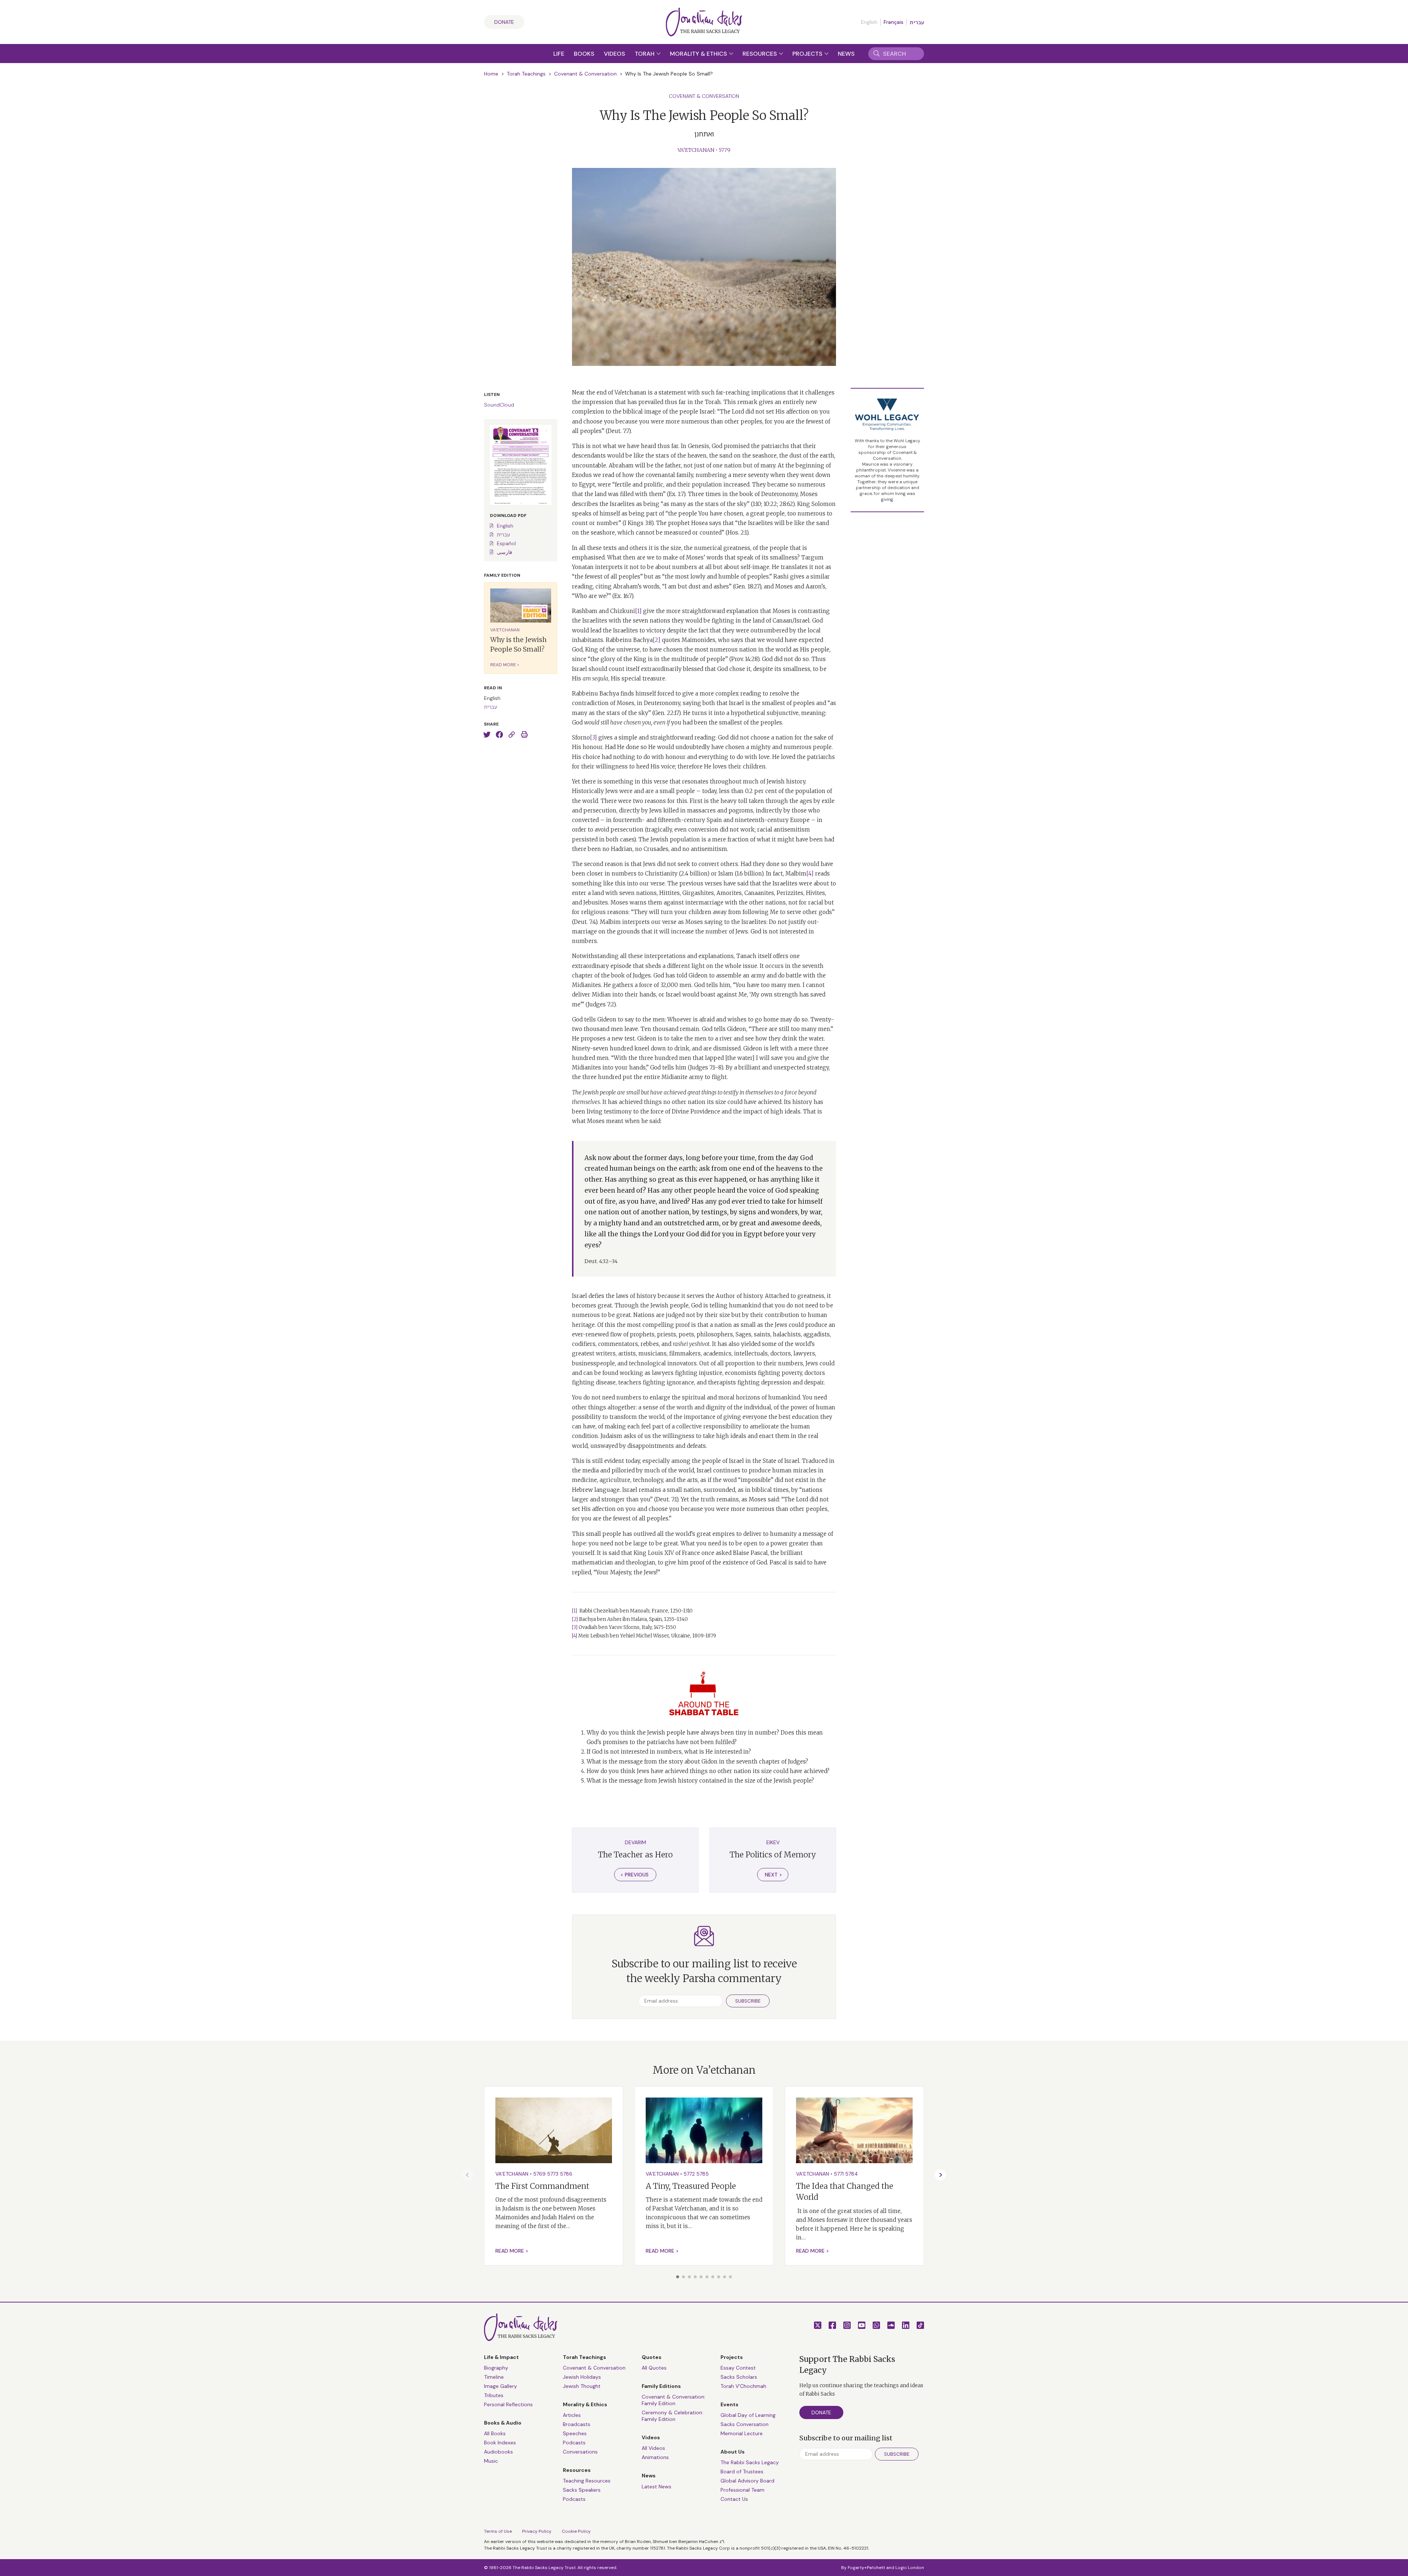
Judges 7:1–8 (706, 1067)
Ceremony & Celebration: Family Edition (672, 2416)
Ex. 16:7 (623, 596)
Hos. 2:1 (737, 533)
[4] (810, 874)
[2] (657, 640)
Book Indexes (500, 2443)
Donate (504, 22)
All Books (495, 2433)
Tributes (494, 2395)
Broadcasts (577, 2424)
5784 (852, 2174)
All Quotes (654, 2368)
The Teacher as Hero (635, 1855)
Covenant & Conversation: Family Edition (674, 2400)
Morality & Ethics (699, 54)
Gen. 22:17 (666, 713)
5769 (539, 2174)
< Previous (635, 1875)
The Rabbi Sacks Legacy (750, 2462)
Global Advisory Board (747, 2481)
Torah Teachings (526, 74)
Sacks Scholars (739, 2377)
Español (506, 543)
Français (894, 22)
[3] (593, 737)
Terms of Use (498, 2531)
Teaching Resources (587, 2481)
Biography (496, 2368)
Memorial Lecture (742, 2433)
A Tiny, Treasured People (691, 2186)
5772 (689, 2174)
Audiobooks (498, 2452)
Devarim (635, 1842)
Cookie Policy (576, 2531)
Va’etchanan (696, 150)
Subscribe (748, 2001)
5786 (566, 2174)
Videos (615, 54)
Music (491, 2461)
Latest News (657, 2487)
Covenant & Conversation (585, 74)
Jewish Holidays (582, 2377)
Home (491, 74)
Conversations (580, 2452)
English (505, 526)
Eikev (773, 1842)
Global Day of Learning (748, 2415)
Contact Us (734, 2499)
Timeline (494, 2377)
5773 (553, 2174)
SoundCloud (499, 405)
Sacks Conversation (745, 2424)
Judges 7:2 (601, 1004)
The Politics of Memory (773, 1855)
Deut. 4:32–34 (601, 1261)
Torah (645, 54)
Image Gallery (500, 2386)
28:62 (786, 504)
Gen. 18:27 (747, 586)
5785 (703, 2174)
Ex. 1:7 (676, 494)
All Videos (653, 2448)
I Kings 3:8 (638, 523)
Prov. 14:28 (744, 659)
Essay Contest (738, 2368)
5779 (725, 150)
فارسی (505, 552)
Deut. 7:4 (585, 922)
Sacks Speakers (582, 2490)
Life (559, 54)
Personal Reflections (508, 2404)
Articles (572, 2415)
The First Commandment (542, 2186)
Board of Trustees (742, 2472)
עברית (917, 22)
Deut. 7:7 (618, 431)
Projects (808, 54)
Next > (773, 1875)
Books (584, 54)
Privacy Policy (537, 2531)
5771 (839, 2174)
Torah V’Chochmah (743, 2386)
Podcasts (574, 2443)
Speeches (575, 2433)
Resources (760, 54)
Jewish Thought (582, 2386)
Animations (655, 2457)
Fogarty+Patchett (866, 2568)
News (846, 54)
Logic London (910, 2568)
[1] (638, 611)
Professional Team (742, 2490)
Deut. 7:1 (666, 1499)
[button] (678, 2277)
